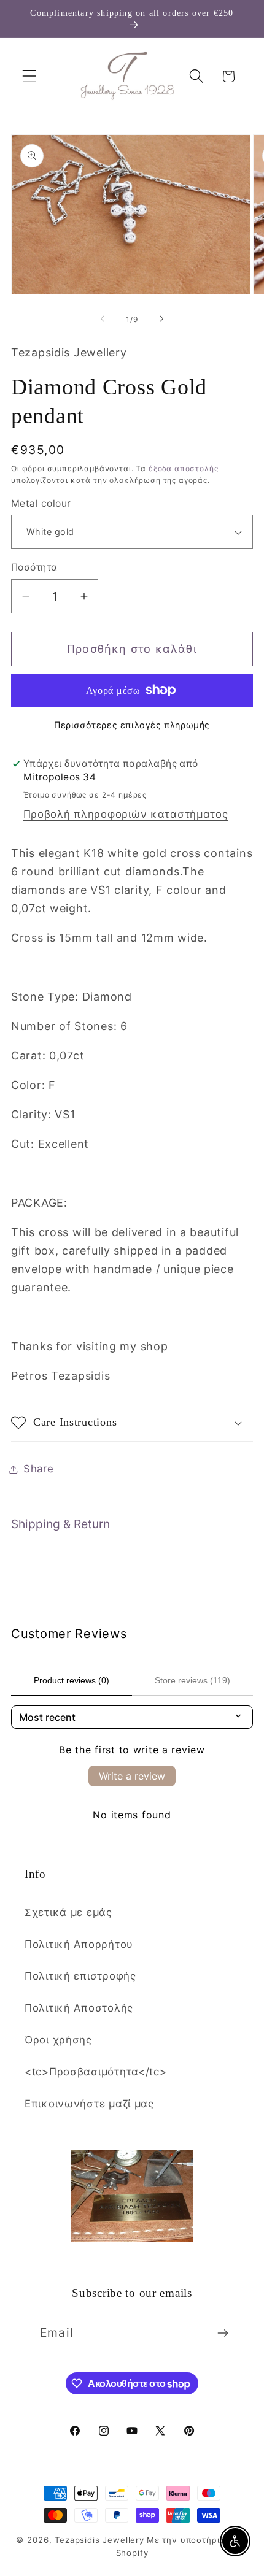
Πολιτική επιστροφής (80, 1976)
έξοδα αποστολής (184, 468)
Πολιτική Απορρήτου (79, 1944)
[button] (30, 76)
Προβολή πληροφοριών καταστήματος (126, 814)
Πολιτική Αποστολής (79, 2008)
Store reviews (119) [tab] (192, 1680)
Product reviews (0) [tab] (72, 1680)
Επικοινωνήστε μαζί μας (89, 2104)
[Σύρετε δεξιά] (161, 319)
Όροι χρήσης (58, 2040)
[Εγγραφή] (223, 2333)
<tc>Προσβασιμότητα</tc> (96, 2072)
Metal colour (41, 503)
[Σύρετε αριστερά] (103, 319)
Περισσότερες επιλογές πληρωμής (132, 725)
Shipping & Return (60, 1524)
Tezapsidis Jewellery (99, 2540)
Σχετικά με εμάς (68, 1912)
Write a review (132, 1776)
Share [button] (39, 1469)
